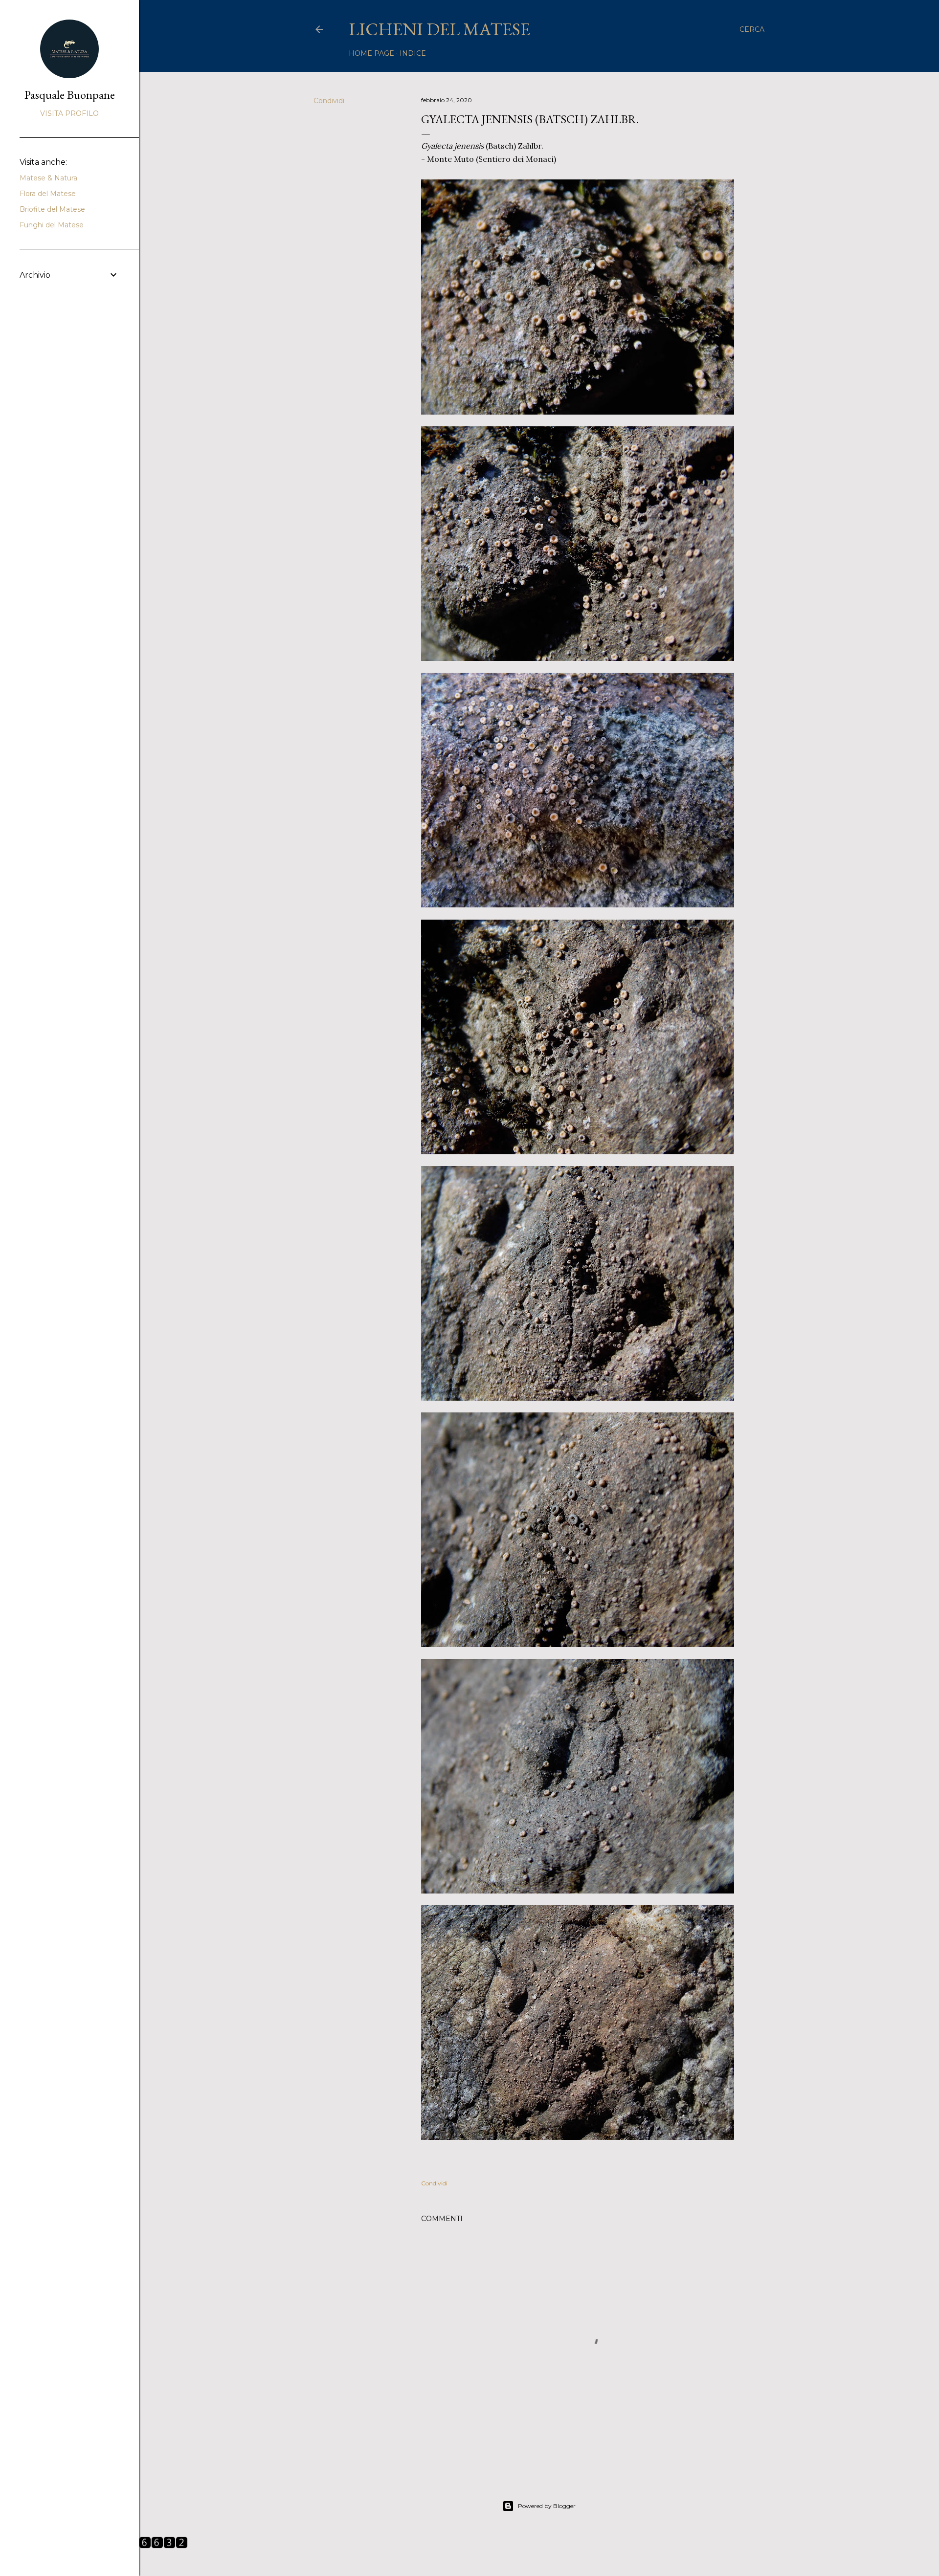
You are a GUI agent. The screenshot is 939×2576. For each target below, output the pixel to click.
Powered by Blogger (547, 2506)
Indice (413, 53)
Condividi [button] (329, 101)
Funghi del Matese (52, 225)
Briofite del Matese (52, 209)
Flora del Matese (48, 194)
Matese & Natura (48, 178)
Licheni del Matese (439, 29)
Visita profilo (69, 113)
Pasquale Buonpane (70, 95)
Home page (371, 53)
